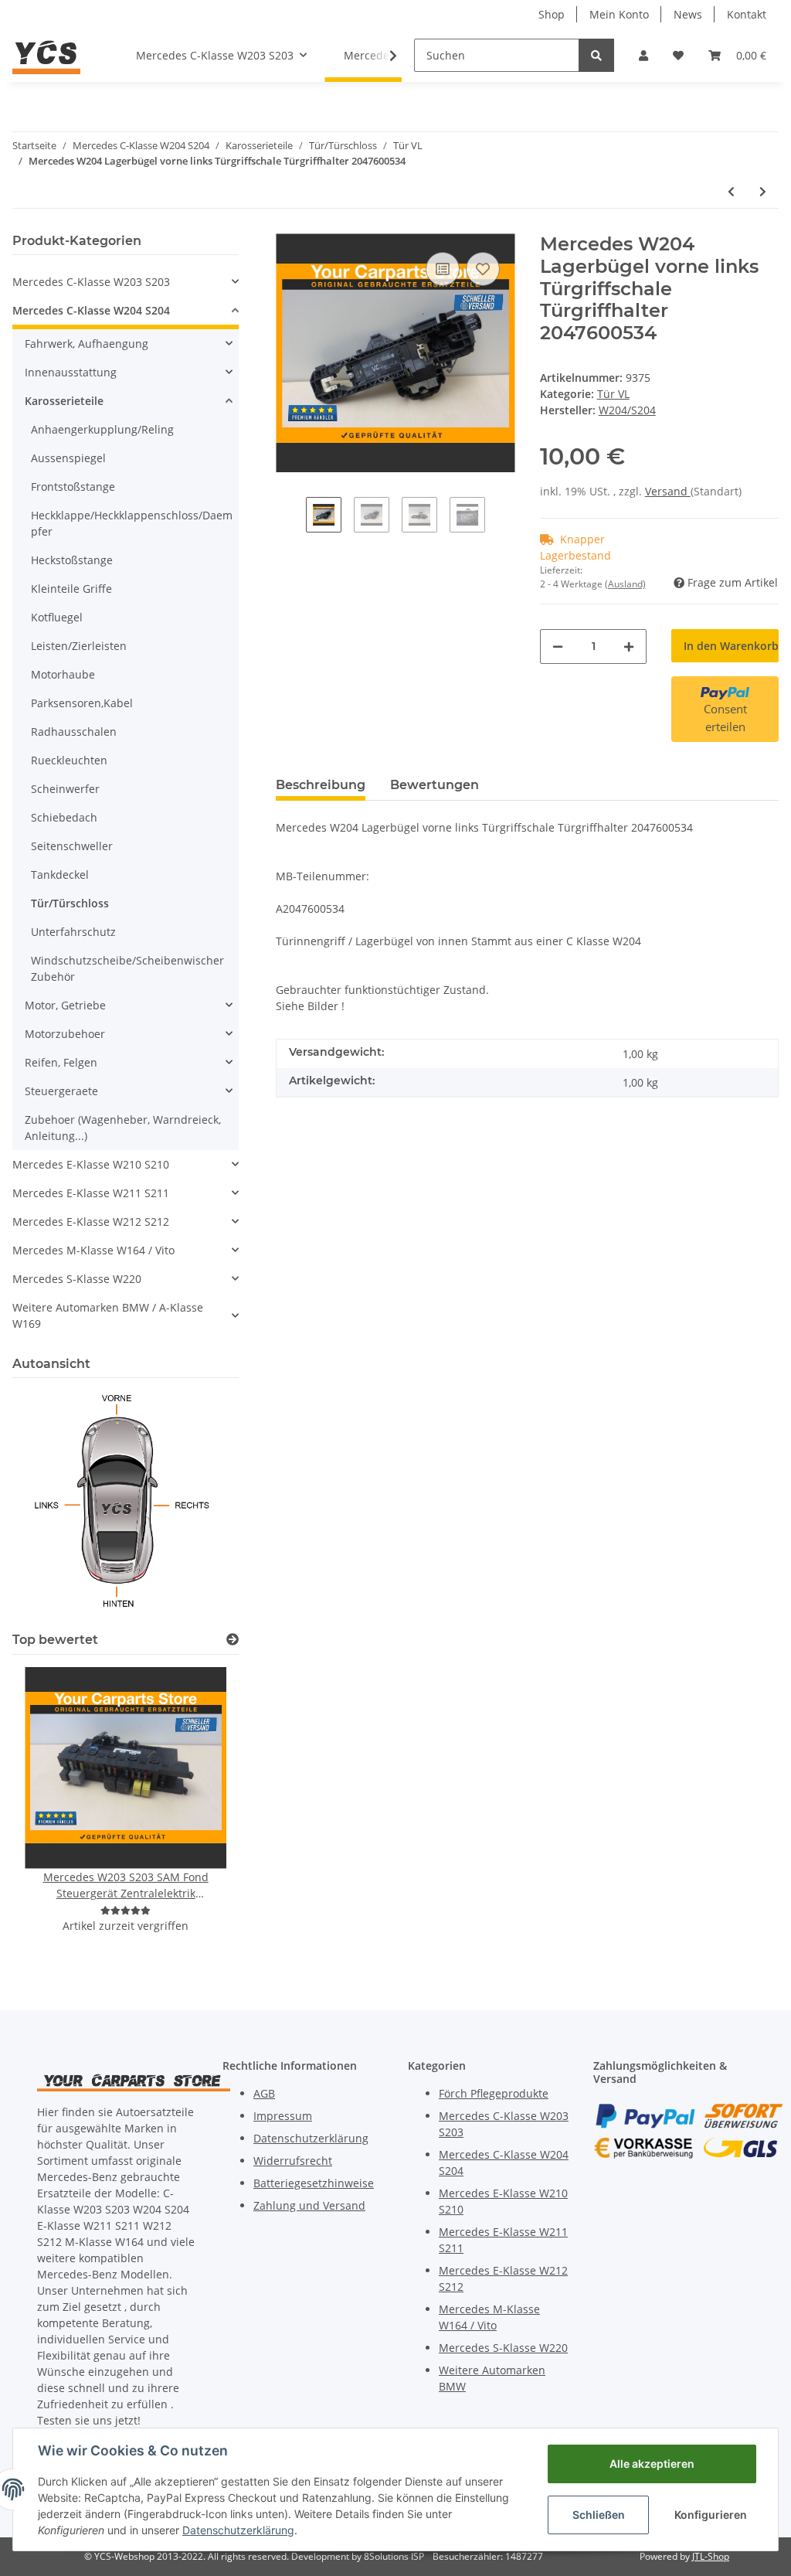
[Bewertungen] (126, 1910)
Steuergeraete (61, 1091)
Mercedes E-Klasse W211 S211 (91, 1193)
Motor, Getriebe (65, 1005)
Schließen (599, 2515)
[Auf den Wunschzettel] (483, 269)
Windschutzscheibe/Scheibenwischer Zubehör (127, 968)
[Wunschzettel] (678, 55)
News (688, 14)
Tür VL (613, 394)
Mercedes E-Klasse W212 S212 (91, 1222)
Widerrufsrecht (293, 2161)
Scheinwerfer (65, 789)
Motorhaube (63, 674)
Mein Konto (619, 14)
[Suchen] (596, 55)
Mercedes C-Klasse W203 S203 (91, 282)
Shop (552, 14)
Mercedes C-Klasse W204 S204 (91, 310)
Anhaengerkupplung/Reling (102, 429)
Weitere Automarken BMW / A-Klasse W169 (108, 1315)
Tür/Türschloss (70, 903)
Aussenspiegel (68, 458)
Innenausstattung (71, 372)
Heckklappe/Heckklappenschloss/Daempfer (132, 523)
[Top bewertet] (233, 1640)
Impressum (283, 2116)
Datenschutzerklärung (311, 2138)
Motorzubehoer (65, 1034)
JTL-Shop (711, 2556)
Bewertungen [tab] (435, 785)
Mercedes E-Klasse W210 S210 (91, 1164)
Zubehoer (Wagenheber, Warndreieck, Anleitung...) (123, 1128)
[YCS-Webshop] (46, 55)
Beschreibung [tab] (321, 785)
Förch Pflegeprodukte (494, 2093)
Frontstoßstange (73, 487)
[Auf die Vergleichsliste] (443, 269)
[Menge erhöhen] (629, 647)
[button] (643, 55)
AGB (264, 2093)
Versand (668, 491)
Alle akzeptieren (652, 2464)
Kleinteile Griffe (71, 589)
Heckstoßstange (72, 560)
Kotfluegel (57, 617)
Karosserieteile (64, 401)
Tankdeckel (60, 875)
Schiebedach (64, 817)
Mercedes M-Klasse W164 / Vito (93, 1250)
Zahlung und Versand (309, 2205)
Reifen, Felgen (61, 1062)
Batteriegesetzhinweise (314, 2183)
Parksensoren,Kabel (82, 703)
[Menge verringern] (558, 647)
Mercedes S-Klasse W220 (77, 1279)
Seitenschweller (72, 846)
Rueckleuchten (69, 760)
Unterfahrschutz (73, 932)
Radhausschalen (74, 732)
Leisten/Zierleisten (79, 646)
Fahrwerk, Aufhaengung (87, 344)
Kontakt (747, 14)
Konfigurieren (711, 2515)
